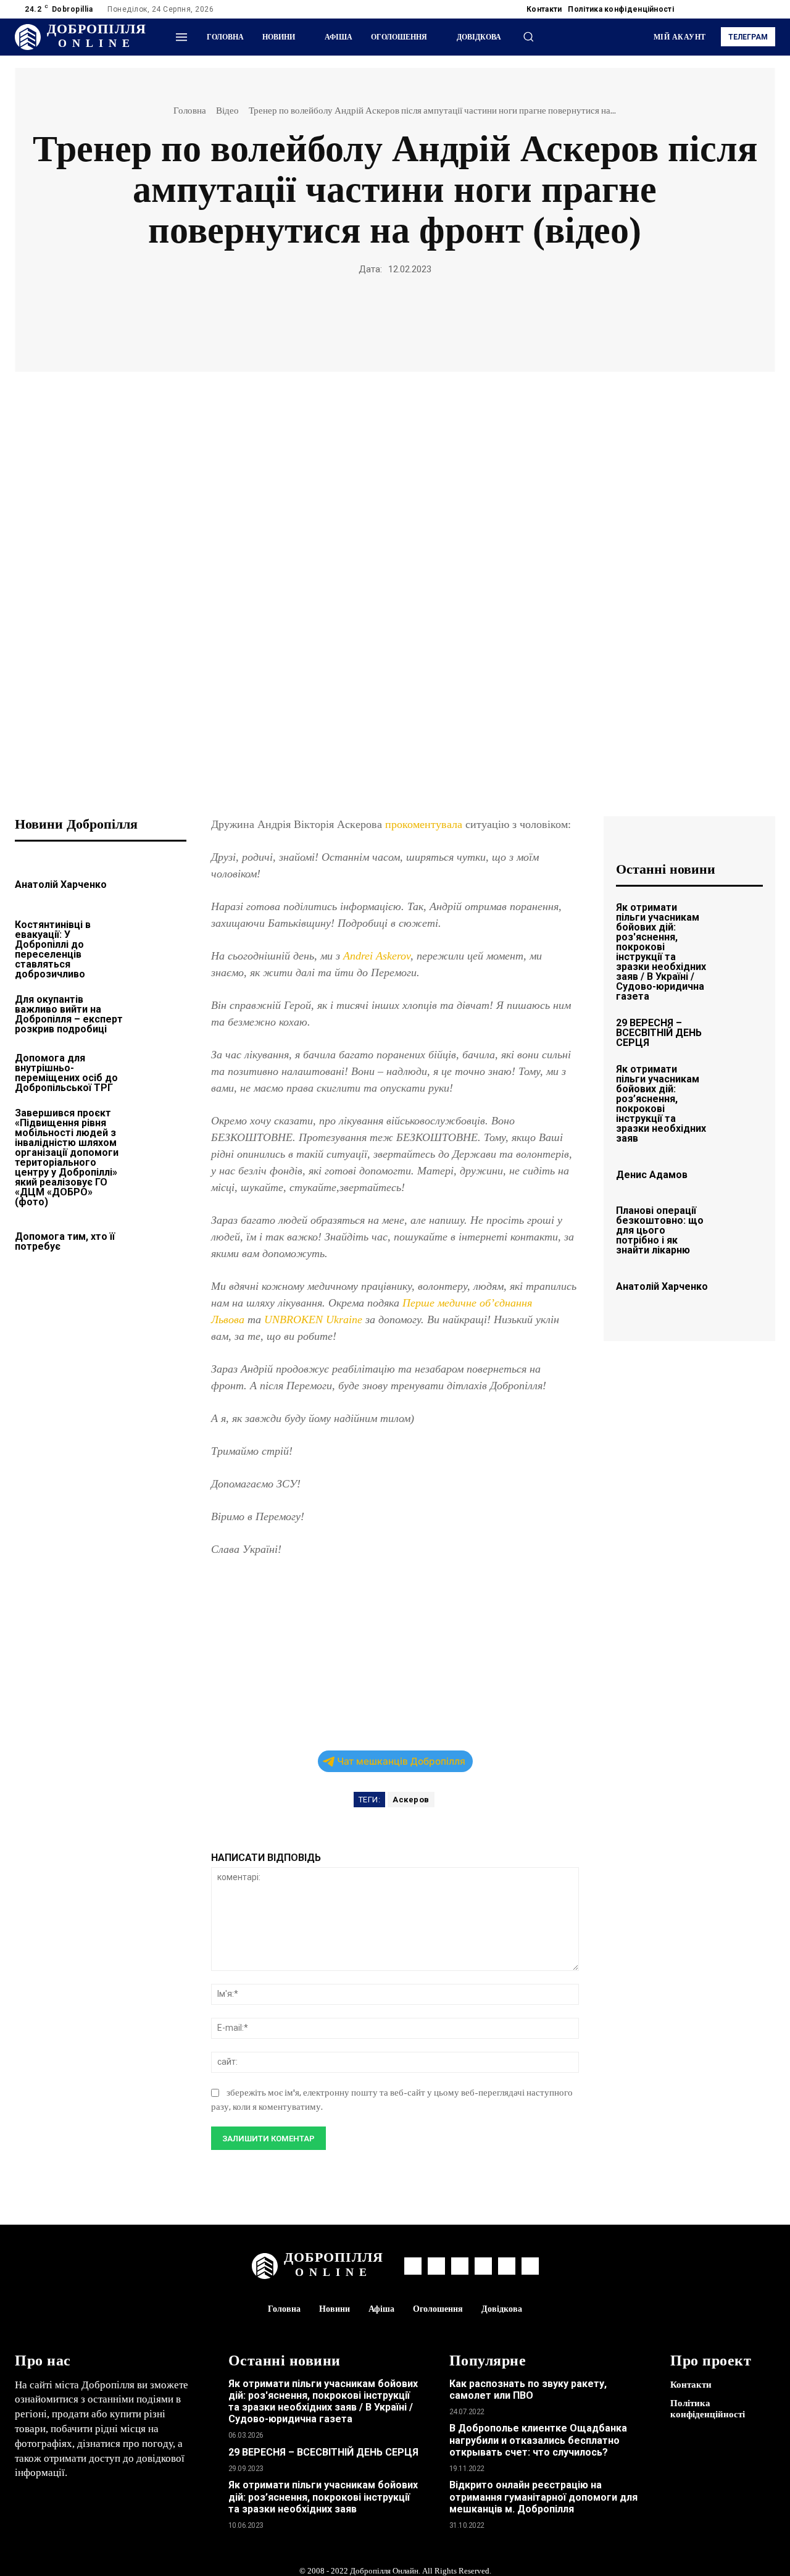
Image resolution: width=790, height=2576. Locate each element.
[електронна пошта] (366, 318)
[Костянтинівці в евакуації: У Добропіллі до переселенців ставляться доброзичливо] (161, 942)
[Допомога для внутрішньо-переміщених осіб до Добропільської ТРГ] (161, 1071)
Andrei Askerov (377, 956)
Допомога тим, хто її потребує (65, 1241)
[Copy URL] (451, 318)
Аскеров (411, 1800)
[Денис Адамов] (741, 1173)
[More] (480, 318)
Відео (227, 111)
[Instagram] (709, 9)
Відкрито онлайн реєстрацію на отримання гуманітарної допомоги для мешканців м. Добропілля (543, 2497)
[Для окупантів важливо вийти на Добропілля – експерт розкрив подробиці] (161, 1012)
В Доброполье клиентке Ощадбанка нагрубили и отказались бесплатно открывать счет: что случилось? (538, 2440)
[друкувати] (394, 318)
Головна (190, 111)
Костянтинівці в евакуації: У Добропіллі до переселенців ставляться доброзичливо (53, 949)
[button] (528, 36)
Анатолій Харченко (61, 884)
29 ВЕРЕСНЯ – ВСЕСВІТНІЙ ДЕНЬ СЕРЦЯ (659, 1033)
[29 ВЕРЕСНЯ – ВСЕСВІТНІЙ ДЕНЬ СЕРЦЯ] (741, 1031)
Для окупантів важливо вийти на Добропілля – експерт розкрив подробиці (69, 1014)
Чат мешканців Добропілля (401, 1761)
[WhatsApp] (338, 318)
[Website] (753, 9)
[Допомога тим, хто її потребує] (161, 1240)
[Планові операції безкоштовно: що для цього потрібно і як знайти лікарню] (741, 1224)
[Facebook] (694, 9)
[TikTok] (738, 9)
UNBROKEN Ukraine (313, 1319)
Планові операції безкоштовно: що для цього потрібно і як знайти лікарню (660, 1230)
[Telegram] (723, 9)
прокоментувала (425, 824)
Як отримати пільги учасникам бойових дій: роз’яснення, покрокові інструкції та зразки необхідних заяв (661, 1104)
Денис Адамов (652, 1175)
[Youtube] (768, 9)
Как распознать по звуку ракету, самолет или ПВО (528, 2390)
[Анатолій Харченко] (161, 883)
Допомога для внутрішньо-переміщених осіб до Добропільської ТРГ (66, 1073)
